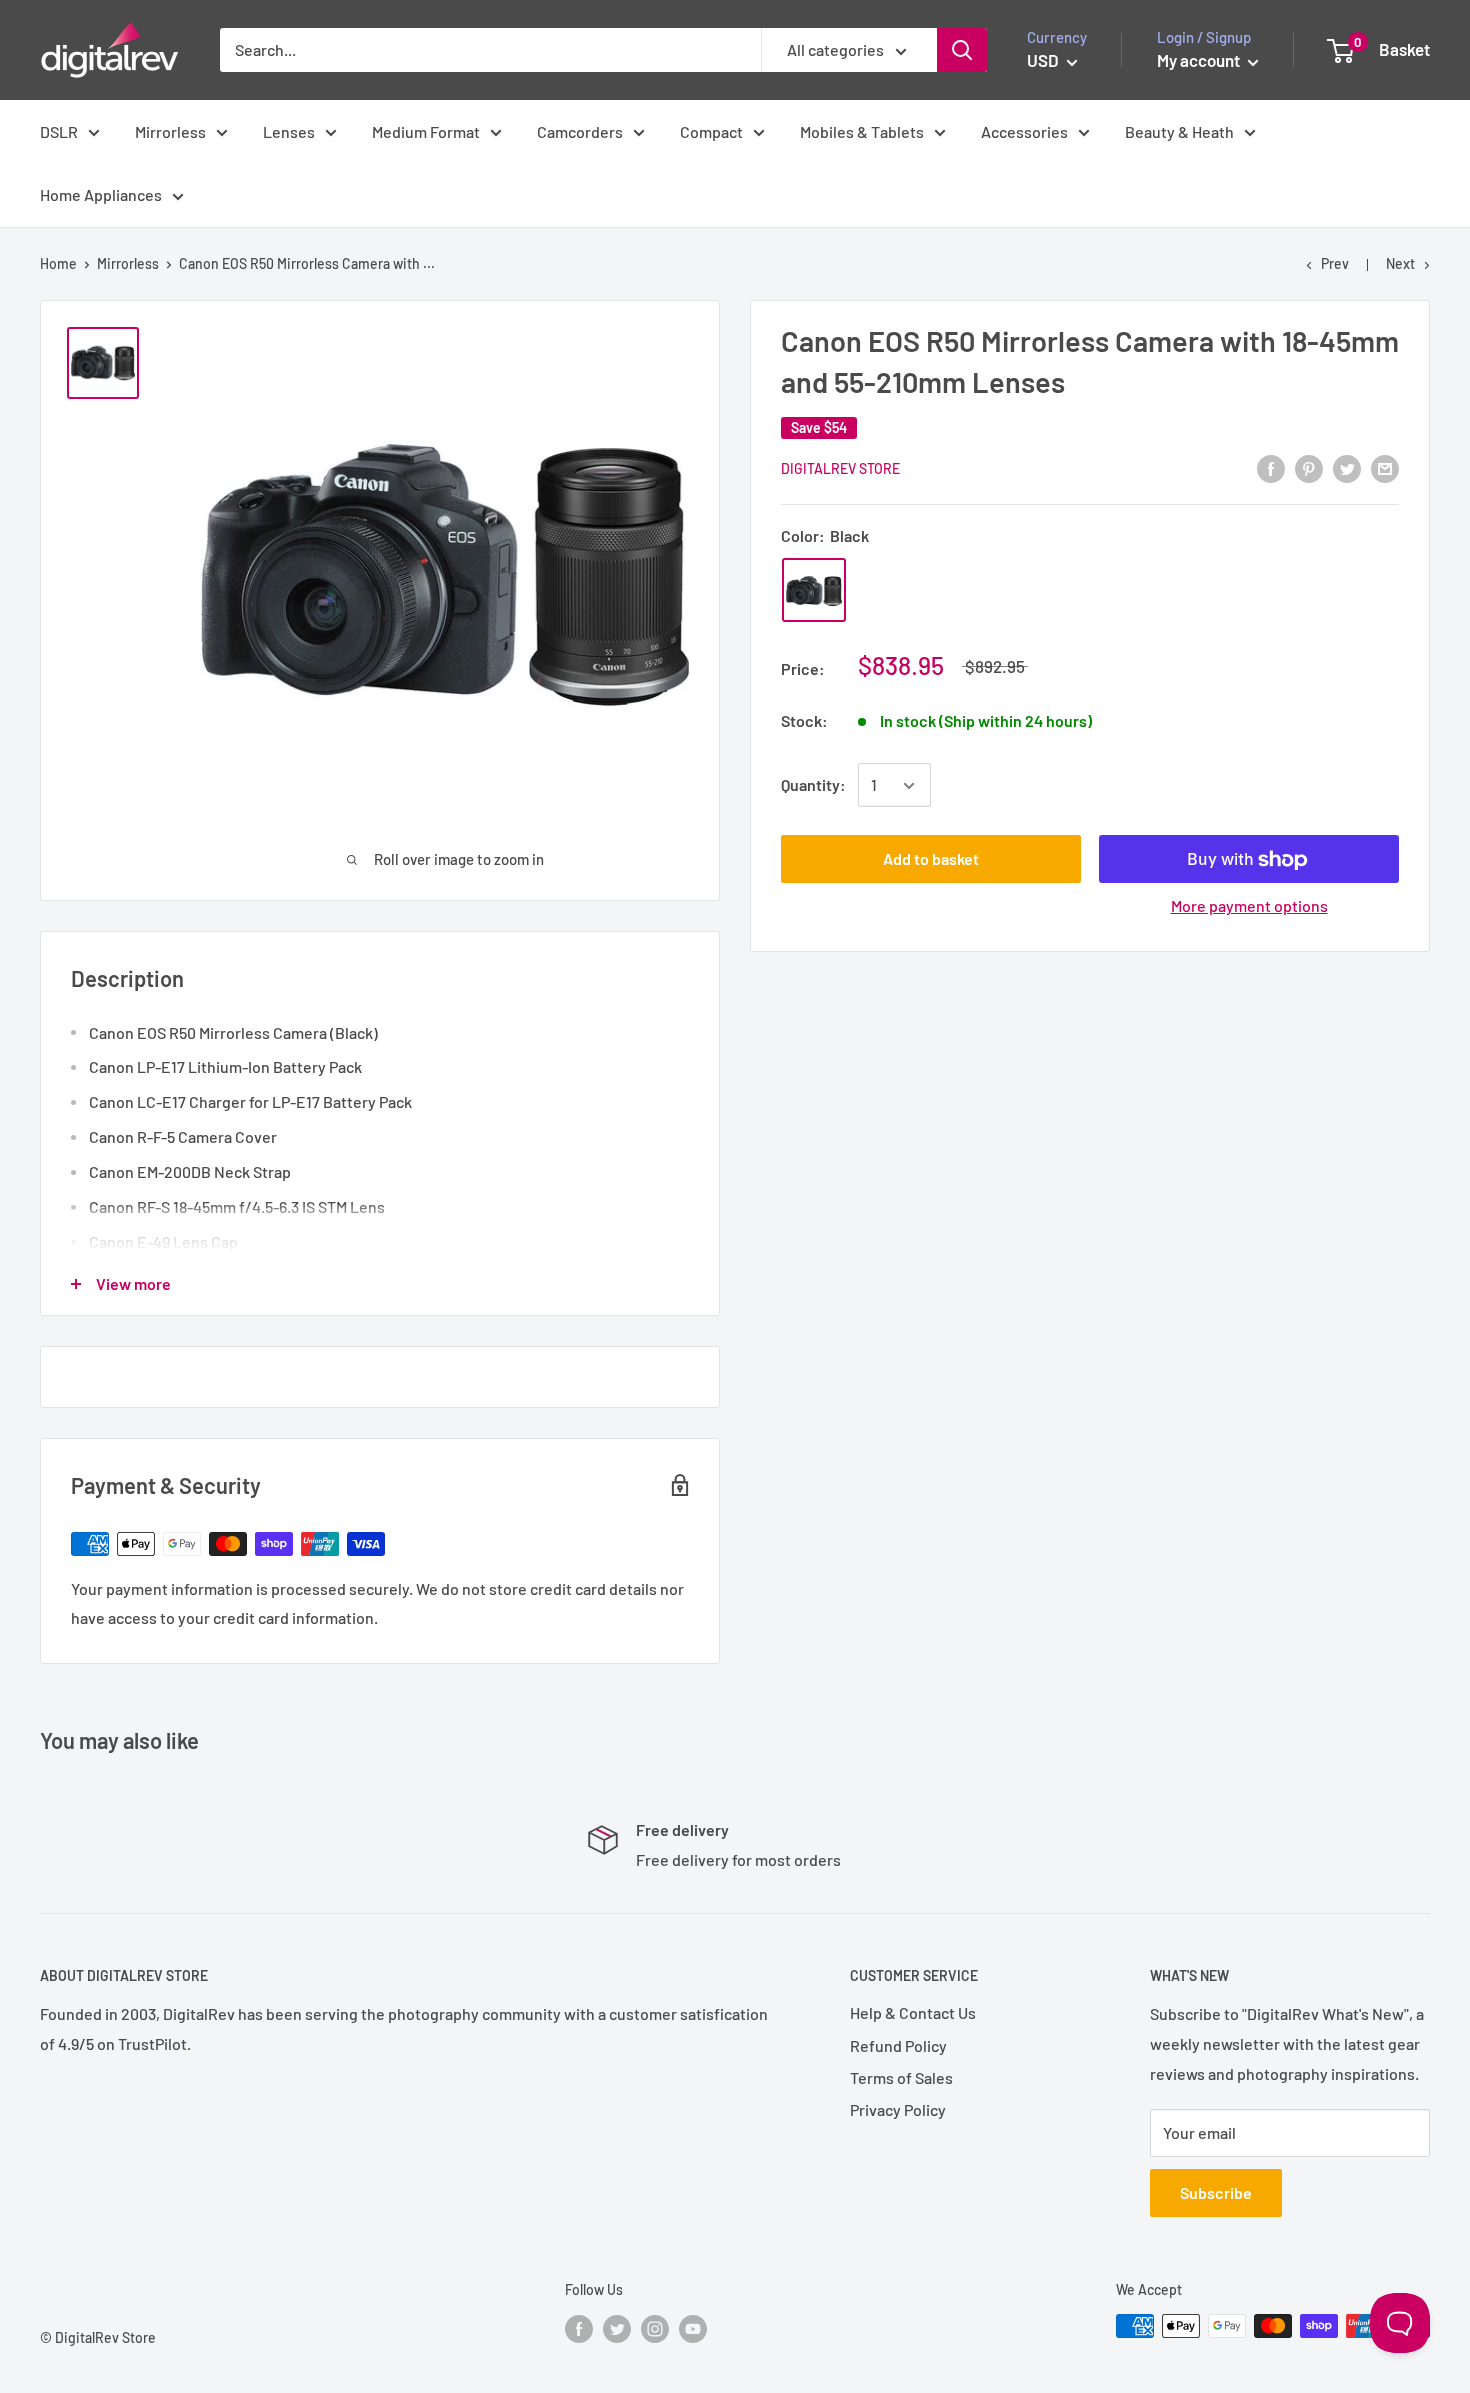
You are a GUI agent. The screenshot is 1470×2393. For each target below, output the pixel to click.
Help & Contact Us (913, 2012)
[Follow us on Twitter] (617, 2328)
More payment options (1249, 906)
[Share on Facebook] (1271, 467)
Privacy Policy (898, 2109)
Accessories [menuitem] (1024, 131)
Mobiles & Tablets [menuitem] (862, 131)
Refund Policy (898, 2045)
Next (1400, 263)
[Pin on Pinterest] (1309, 467)
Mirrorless (128, 263)
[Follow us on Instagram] (655, 2328)
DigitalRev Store (840, 468)
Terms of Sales (901, 2077)
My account (1200, 60)
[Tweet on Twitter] (1347, 467)
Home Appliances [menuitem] (101, 194)
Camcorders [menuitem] (580, 131)
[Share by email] (1385, 467)
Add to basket (931, 859)
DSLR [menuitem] (59, 131)
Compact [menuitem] (711, 131)
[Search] (962, 50)
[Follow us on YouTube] (693, 2328)
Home (58, 263)
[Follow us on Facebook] (579, 2328)
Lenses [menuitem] (289, 131)
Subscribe (1216, 2192)
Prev (1335, 263)
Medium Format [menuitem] (426, 131)
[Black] (814, 591)
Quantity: (813, 785)
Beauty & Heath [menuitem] (1179, 131)
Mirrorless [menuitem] (170, 131)
